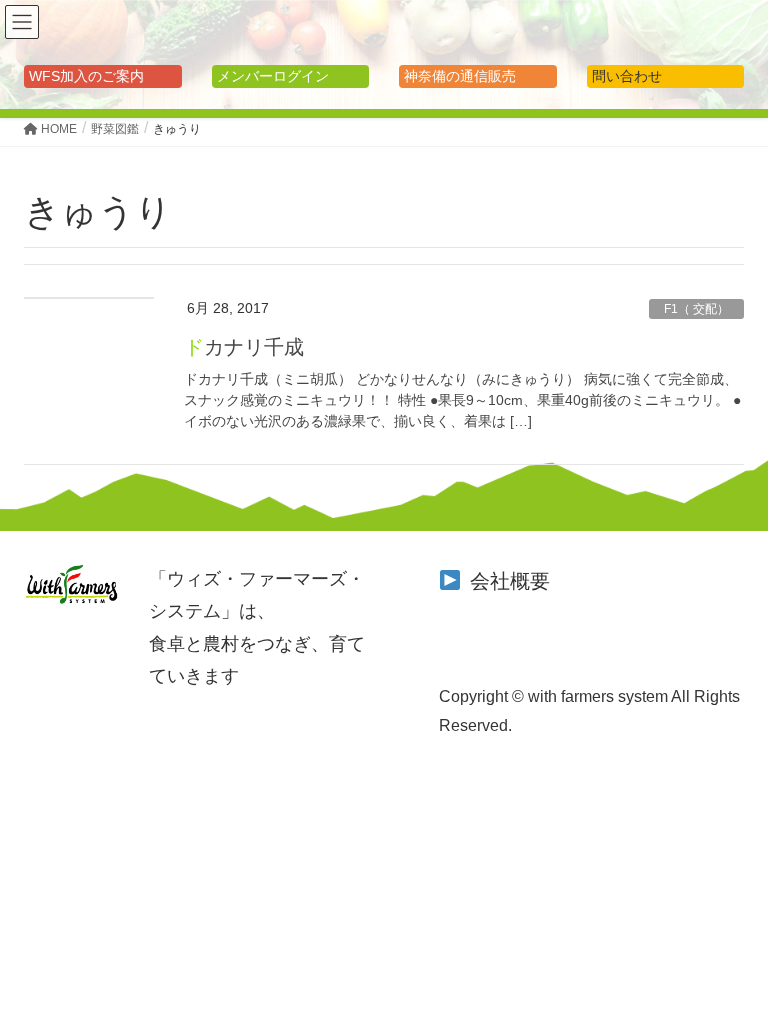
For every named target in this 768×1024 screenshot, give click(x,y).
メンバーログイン (273, 76)
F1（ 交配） (696, 309)
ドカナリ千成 (244, 347)
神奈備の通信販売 (460, 76)
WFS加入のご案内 (86, 76)
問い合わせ (627, 76)
